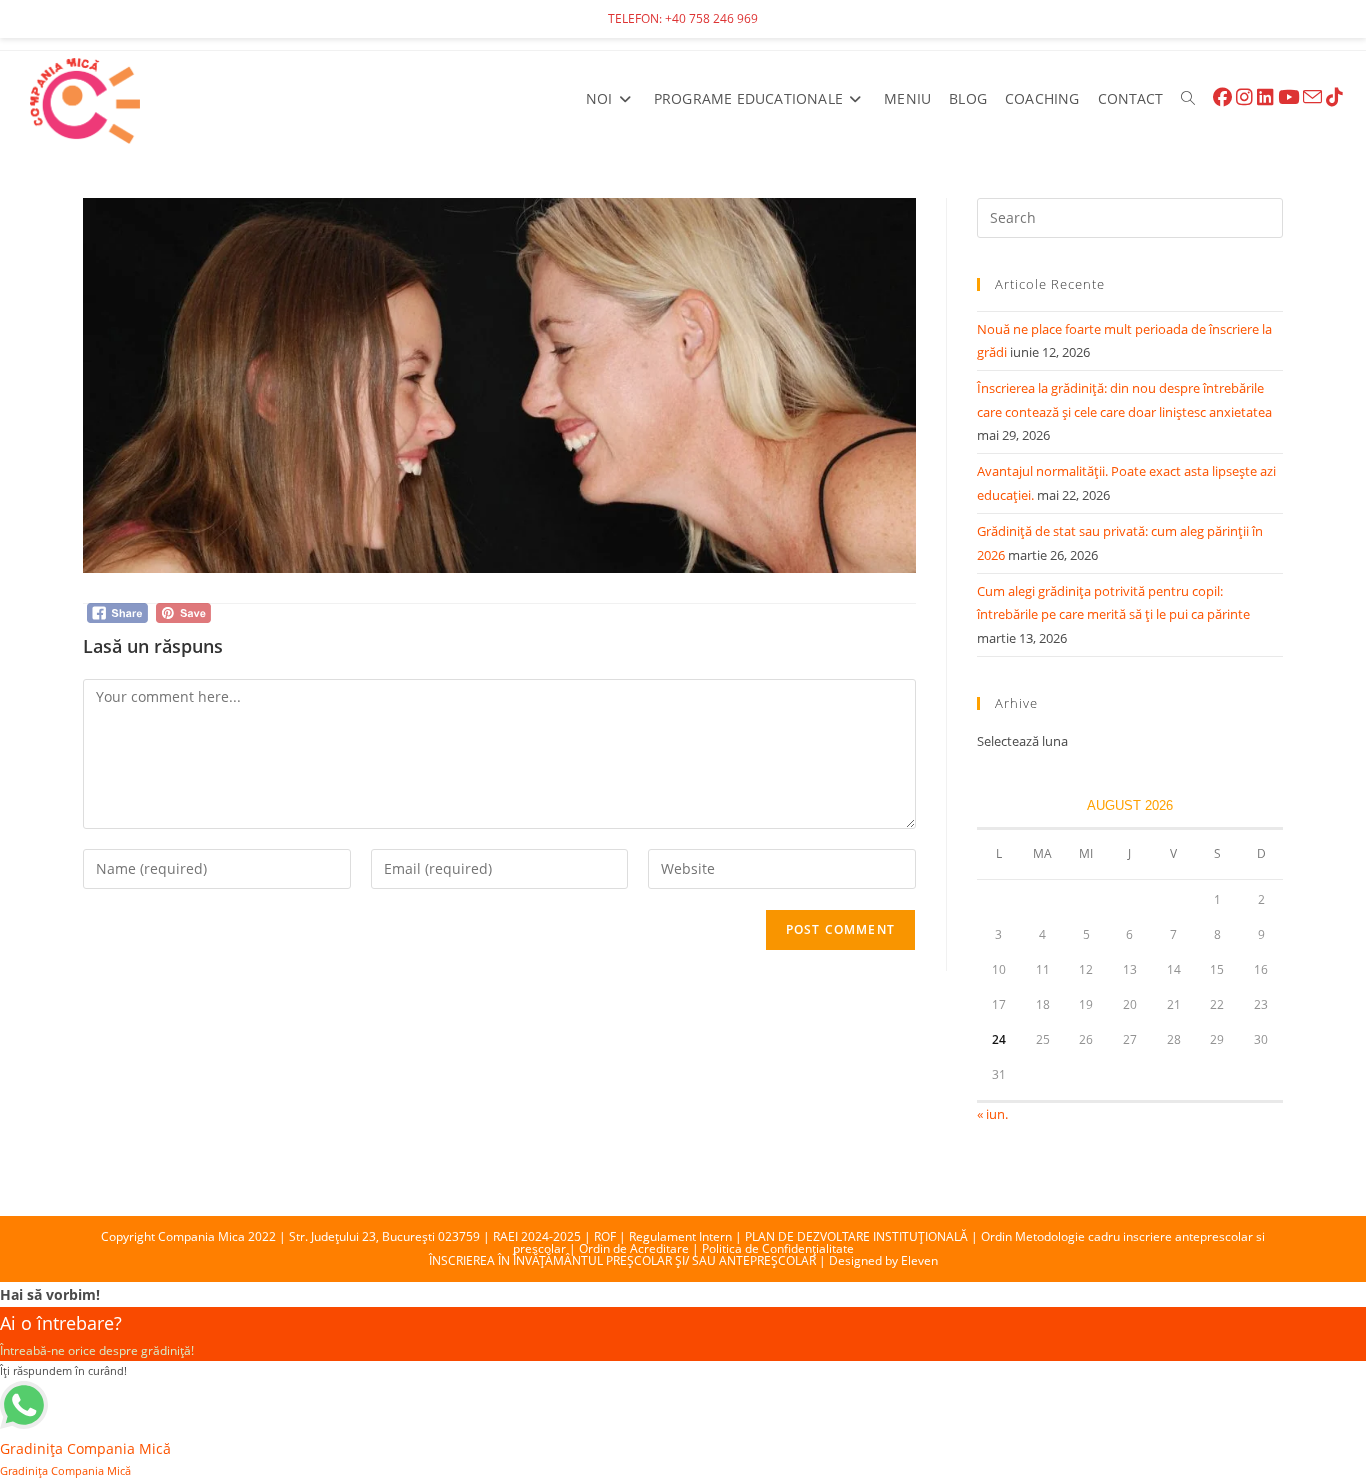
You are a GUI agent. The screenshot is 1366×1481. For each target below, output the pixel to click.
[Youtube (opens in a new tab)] (1288, 97)
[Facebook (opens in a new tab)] (1222, 97)
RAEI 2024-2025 (537, 1236)
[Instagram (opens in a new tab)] (1244, 97)
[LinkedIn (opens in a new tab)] (1265, 97)
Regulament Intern (680, 1236)
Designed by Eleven (883, 1260)
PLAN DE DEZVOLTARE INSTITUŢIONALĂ (856, 1236)
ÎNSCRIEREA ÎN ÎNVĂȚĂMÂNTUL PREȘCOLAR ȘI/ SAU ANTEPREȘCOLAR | (629, 1260)
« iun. (992, 1114)
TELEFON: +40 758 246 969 (683, 18)
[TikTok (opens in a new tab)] (1334, 97)
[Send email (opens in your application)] (1312, 97)
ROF (605, 1236)
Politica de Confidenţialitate (778, 1248)
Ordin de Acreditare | (640, 1248)
